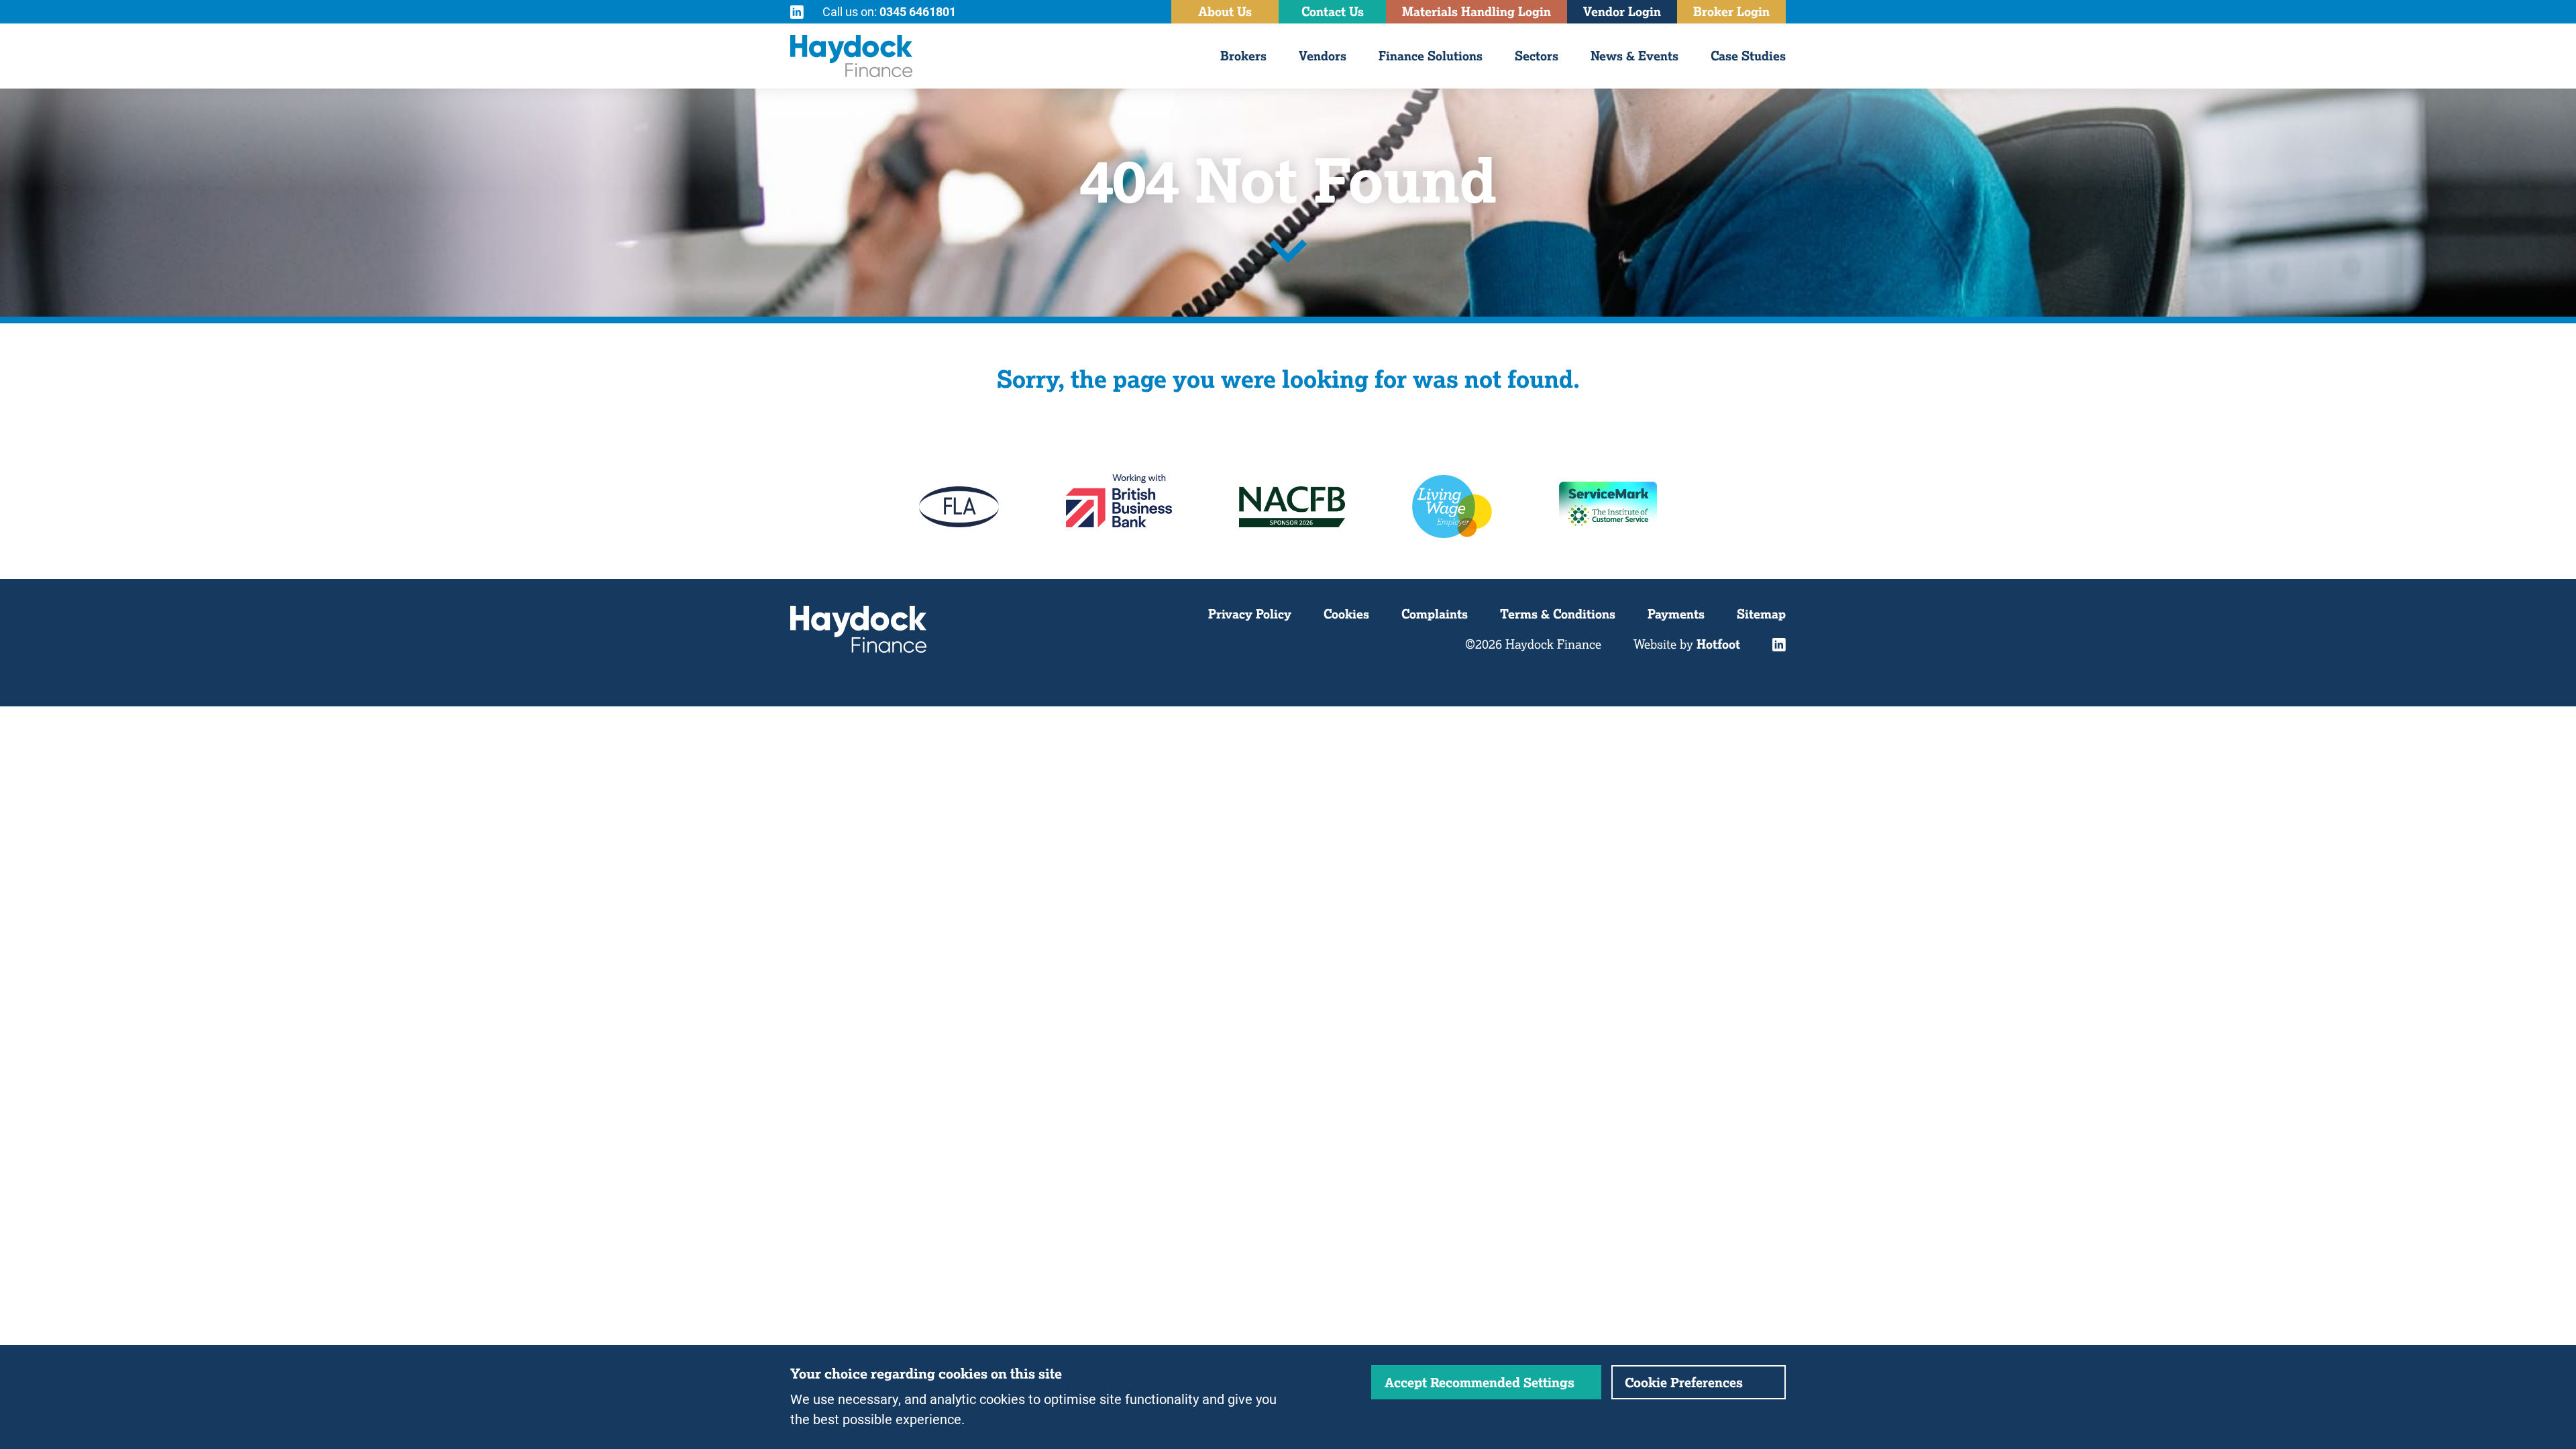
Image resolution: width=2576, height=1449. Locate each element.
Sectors (1537, 56)
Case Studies (1748, 56)
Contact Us (1333, 11)
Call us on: (889, 11)
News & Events (1634, 56)
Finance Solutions (1431, 56)
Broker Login (1731, 11)
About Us (1225, 11)
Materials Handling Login (1477, 11)
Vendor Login (1622, 11)
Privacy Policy (1250, 614)
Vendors (1323, 56)
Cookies (1346, 614)
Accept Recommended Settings (1480, 1382)
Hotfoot (1718, 644)
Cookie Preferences (1684, 1382)
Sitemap (1761, 614)
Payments (1676, 614)
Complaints (1435, 614)
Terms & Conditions (1558, 614)
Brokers (1243, 56)
